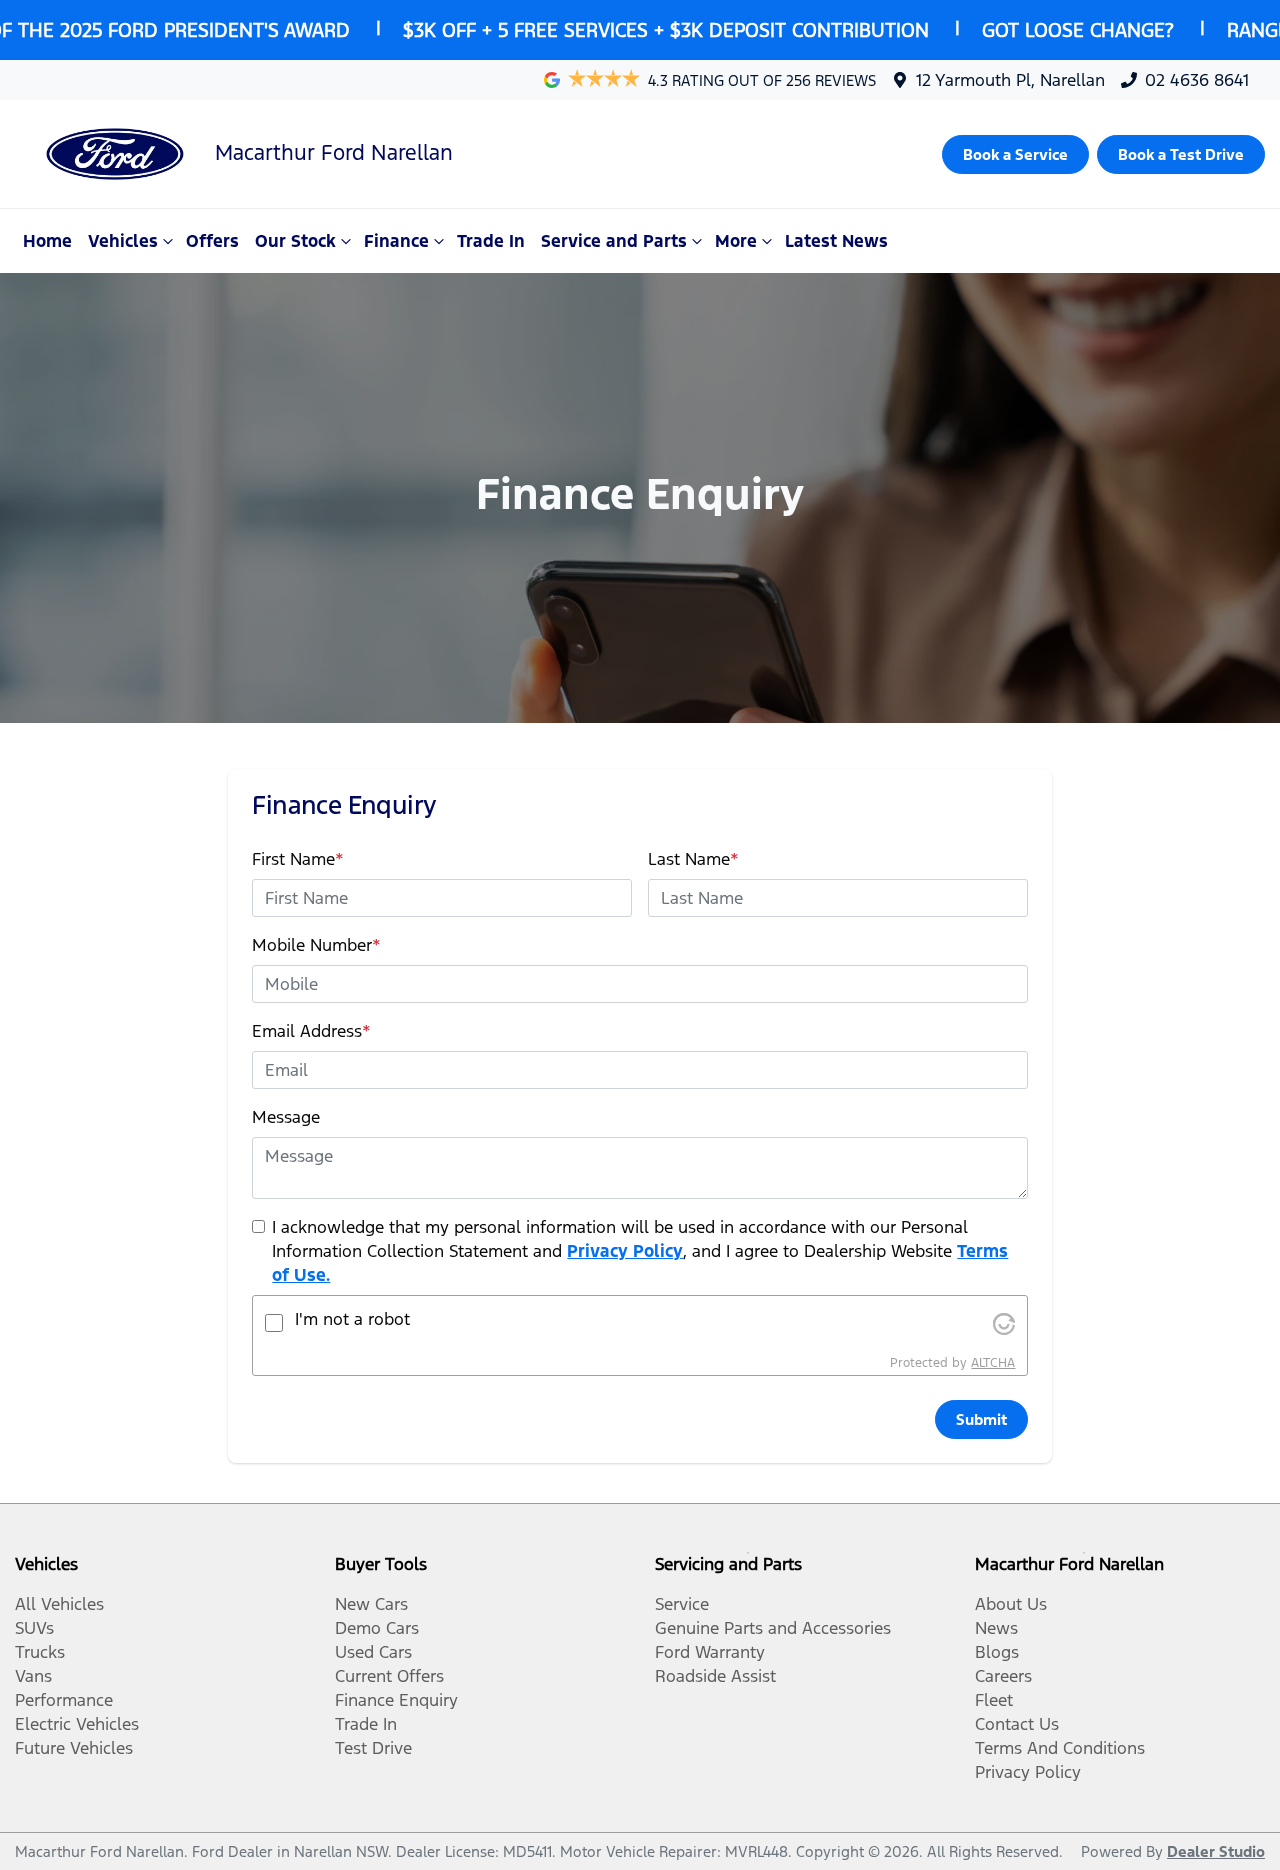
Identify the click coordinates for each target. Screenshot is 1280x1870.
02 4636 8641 (1197, 80)
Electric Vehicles (77, 1724)
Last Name (693, 859)
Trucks (40, 1652)
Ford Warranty (710, 1652)
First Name (298, 859)
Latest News (836, 241)
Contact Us (1017, 1724)
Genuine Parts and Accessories (773, 1628)
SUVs (34, 1628)
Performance (64, 1700)
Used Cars (373, 1652)
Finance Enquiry (396, 1700)
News (996, 1628)
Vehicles (123, 241)
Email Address (311, 1031)
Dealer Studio (1216, 1851)
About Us (1011, 1604)
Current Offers (389, 1676)
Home (47, 241)
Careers (1003, 1676)
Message (286, 1117)
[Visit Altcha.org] (1004, 1323)
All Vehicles (59, 1604)
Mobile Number (316, 945)
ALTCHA (993, 1363)
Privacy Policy (625, 1251)
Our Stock (295, 241)
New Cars (371, 1604)
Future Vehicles (74, 1748)
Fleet (994, 1700)
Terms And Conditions (1060, 1748)
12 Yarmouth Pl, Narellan (1010, 80)
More (736, 241)
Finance (396, 241)
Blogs (997, 1652)
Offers (212, 241)
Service (682, 1604)
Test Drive (373, 1748)
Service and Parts (614, 241)
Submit (981, 1419)
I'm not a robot (352, 1319)
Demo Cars (377, 1628)
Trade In (491, 241)
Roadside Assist (715, 1676)
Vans (33, 1676)
